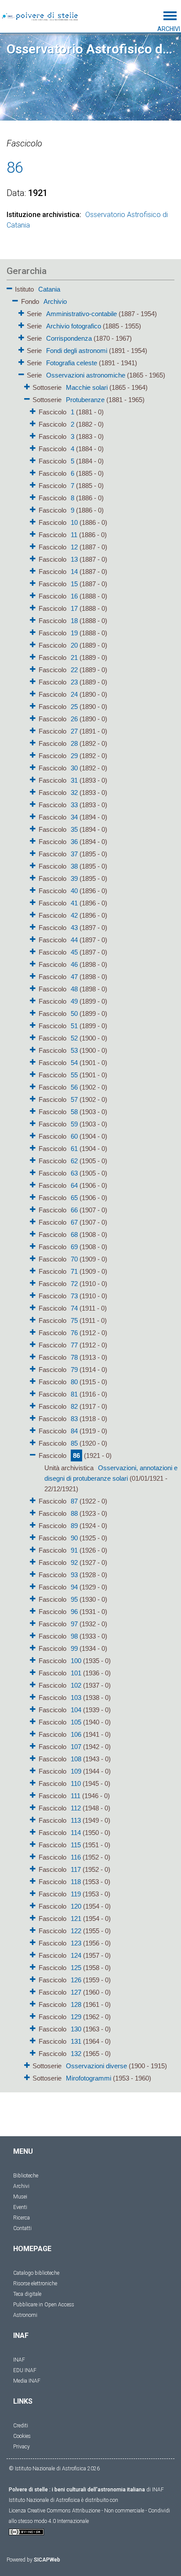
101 (76, 1673)
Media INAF (27, 2381)
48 (74, 989)
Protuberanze (85, 400)
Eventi (20, 2207)
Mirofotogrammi (89, 2078)
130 (76, 2029)
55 (74, 1075)
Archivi (21, 2186)
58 (74, 1112)
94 (74, 1587)
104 (76, 1710)
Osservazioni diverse (96, 2066)
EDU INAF (25, 2370)
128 (76, 2004)
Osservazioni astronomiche (86, 375)
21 (74, 657)
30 (74, 768)
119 (76, 1894)
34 (74, 817)
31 (74, 780)
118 (76, 1882)
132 (76, 2054)
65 (74, 1198)
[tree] (90, 1183)
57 (74, 1099)
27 (74, 731)
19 (74, 633)
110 (76, 1783)
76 (74, 1333)
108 (76, 1759)
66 (74, 1210)
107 (76, 1747)
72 (74, 1284)
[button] (9, 287)
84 (74, 1431)
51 (74, 1026)
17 (74, 608)
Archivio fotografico (74, 326)
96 (74, 1612)
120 (76, 1906)
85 (74, 1443)
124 (76, 1955)
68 (74, 1235)
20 (74, 645)
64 (74, 1185)
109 (76, 1771)
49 (74, 1001)
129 (76, 2017)
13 (74, 559)
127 (76, 1992)
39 (74, 878)
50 (74, 1014)
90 (74, 1538)
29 (74, 756)
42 (74, 915)
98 (74, 1636)
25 (74, 707)
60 (74, 1136)
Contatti (22, 2228)
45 (74, 952)
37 (74, 854)
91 (74, 1550)
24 (74, 694)
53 (74, 1050)
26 (74, 719)
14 (74, 572)
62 (74, 1161)
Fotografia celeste (72, 363)
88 (74, 1513)
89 (74, 1526)
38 (74, 866)
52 (74, 1038)
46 (74, 964)
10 (74, 522)
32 (74, 793)
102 (76, 1685)
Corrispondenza (69, 338)
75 (74, 1320)
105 (76, 1722)
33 (74, 805)
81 (74, 1394)
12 (74, 547)
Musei (20, 2197)
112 (76, 1808)
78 (74, 1357)
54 (74, 1063)
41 (74, 903)
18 (74, 621)
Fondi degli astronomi (77, 351)
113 (76, 1820)
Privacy (22, 2447)
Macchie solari (87, 387)
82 (74, 1406)
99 (74, 1648)
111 (76, 1796)
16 (74, 596)
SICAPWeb (47, 2560)
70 (74, 1259)
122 (76, 1931)
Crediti (21, 2426)
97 (74, 1624)
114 (76, 1833)
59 (74, 1124)
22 (74, 670)
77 (74, 1345)
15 (74, 584)
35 (74, 829)
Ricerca (22, 2218)
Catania (49, 289)
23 (74, 682)
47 (74, 977)
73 (74, 1296)
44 (74, 940)
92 (74, 1562)
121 (76, 1919)
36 (74, 842)
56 (74, 1087)
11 (74, 535)
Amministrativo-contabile (81, 314)
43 (74, 928)
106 (76, 1734)
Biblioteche (26, 2176)
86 (76, 1455)
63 (74, 1173)
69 (74, 1247)
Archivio (55, 301)
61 (74, 1149)
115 (76, 1845)
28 (74, 743)
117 (76, 1869)
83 (74, 1419)
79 (74, 1370)
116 (76, 1857)
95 (74, 1599)
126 (76, 1980)
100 (76, 1661)
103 (76, 1698)
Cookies (22, 2436)
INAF (19, 2360)
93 (74, 1575)
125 (76, 1968)
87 (74, 1501)
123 (76, 1943)
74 (74, 1308)
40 (74, 891)
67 (74, 1222)
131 (76, 2041)
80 (74, 1382)
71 (74, 1271)
